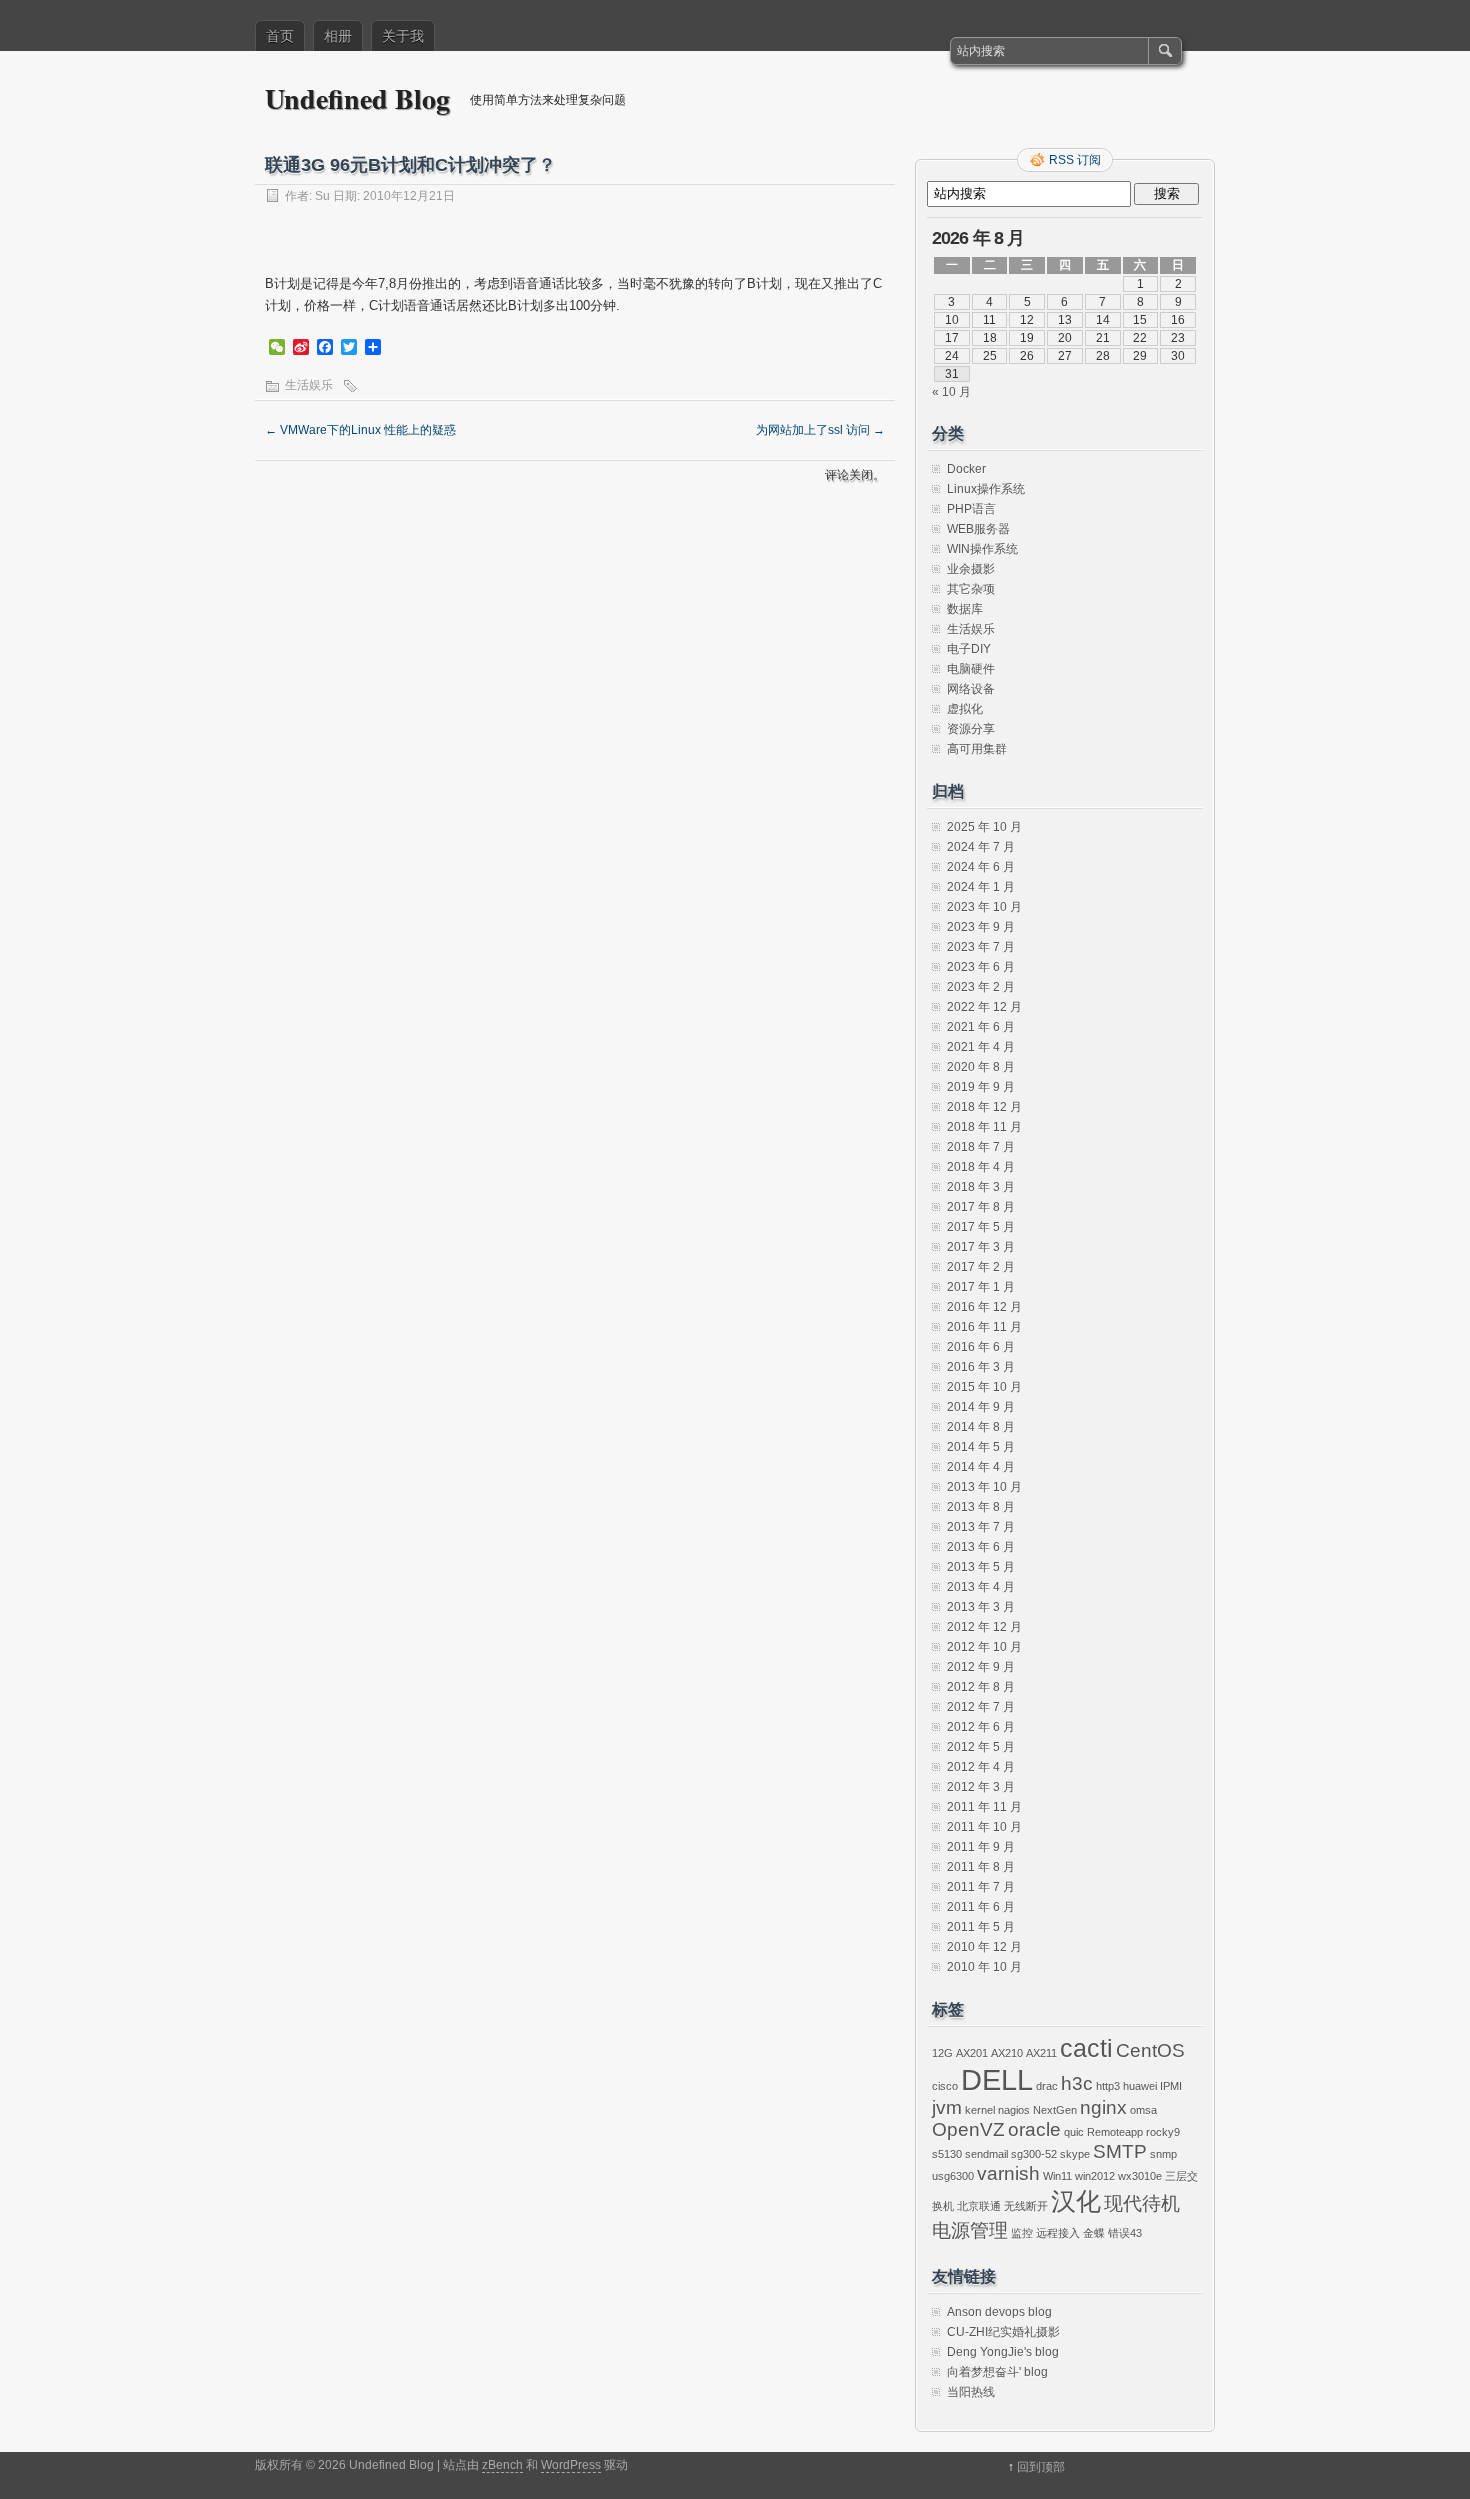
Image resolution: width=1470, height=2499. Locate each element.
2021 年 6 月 (981, 1027)
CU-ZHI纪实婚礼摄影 (1003, 2332)
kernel (980, 2110)
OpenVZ (968, 2129)
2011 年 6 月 (981, 1907)
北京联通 (979, 2206)
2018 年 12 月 (984, 1107)
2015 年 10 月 (984, 1387)
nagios (1014, 2110)
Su (322, 196)
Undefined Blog (357, 98)
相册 (338, 36)
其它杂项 (971, 589)
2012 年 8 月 (981, 1687)
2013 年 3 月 (981, 1607)
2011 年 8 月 (981, 1867)
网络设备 (971, 689)
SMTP (1120, 2151)
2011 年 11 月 (984, 1807)
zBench (502, 2465)
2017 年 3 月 (981, 1247)
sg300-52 (1034, 2154)
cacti (1086, 2048)
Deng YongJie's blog (1003, 2352)
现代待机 (1142, 2203)
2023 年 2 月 (981, 987)
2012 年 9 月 (981, 1667)
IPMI (1171, 2086)
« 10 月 (951, 392)
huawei (1140, 2086)
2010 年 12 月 (984, 1947)
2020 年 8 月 (981, 1067)
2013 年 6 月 (981, 1547)
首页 (280, 36)
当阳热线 (971, 2392)
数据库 (965, 609)
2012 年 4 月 (981, 1767)
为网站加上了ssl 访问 (820, 430)
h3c (1077, 2083)
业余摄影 (971, 569)
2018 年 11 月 (984, 1127)
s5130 (947, 2154)
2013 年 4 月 (981, 1587)
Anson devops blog (999, 2312)
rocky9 (1163, 2132)
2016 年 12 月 (984, 1307)
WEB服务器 (978, 529)
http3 (1108, 2086)
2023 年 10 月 (984, 907)
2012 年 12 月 (984, 1627)
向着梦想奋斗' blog (997, 2372)
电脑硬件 (971, 669)
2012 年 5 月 (981, 1747)
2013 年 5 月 (981, 1567)
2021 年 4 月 (981, 1047)
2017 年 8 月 (981, 1207)
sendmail (986, 2154)
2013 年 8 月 (981, 1507)
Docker (966, 469)
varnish (1008, 2173)
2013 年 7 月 (981, 1527)
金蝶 (1094, 2233)
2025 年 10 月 (984, 827)
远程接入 (1058, 2233)
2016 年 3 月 (981, 1367)
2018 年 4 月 (981, 1167)
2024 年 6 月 (981, 867)
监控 (1022, 2233)
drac (1047, 2086)
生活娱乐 (309, 385)
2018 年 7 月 (981, 1147)
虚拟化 (965, 709)
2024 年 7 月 (981, 847)
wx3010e (1140, 2176)
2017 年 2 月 (981, 1267)
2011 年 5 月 (981, 1927)
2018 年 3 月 (981, 1187)
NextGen (1055, 2110)
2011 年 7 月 (981, 1887)
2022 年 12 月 (984, 1007)
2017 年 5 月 (981, 1227)
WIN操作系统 (982, 549)
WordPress (571, 2465)
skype (1075, 2154)
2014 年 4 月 (981, 1467)
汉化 (1076, 2201)
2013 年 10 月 (984, 1487)
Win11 (1057, 2176)
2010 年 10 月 (984, 1967)
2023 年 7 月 (981, 947)
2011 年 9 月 (981, 1847)
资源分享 (971, 729)
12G (942, 2053)
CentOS (1150, 2050)
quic (1074, 2132)
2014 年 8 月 (981, 1427)
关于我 (403, 36)
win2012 (1095, 2176)
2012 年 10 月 (984, 1647)
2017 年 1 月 (981, 1287)
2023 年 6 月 (981, 967)
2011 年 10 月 (984, 1827)
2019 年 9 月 (981, 1087)
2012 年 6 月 (981, 1727)
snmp (1163, 2154)
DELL (997, 2079)
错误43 (1125, 2233)
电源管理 (970, 2230)
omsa (1143, 2110)
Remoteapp (1115, 2132)
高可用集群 (977, 749)
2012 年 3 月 (981, 1787)
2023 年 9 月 (981, 927)
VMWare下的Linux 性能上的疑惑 (360, 430)
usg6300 (953, 2176)
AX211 (1041, 2053)
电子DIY (969, 649)
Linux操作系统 (986, 489)
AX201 (972, 2053)
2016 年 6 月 (981, 1347)
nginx (1103, 2107)
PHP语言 (971, 509)
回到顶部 (1041, 2467)
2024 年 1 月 (981, 887)
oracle (1034, 2129)
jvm (947, 2107)
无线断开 (1026, 2206)
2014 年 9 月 (981, 1407)
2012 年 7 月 (981, 1707)
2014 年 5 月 (981, 1447)
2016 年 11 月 (984, 1327)
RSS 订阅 (1075, 160)
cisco (945, 2086)
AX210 (1007, 2053)
